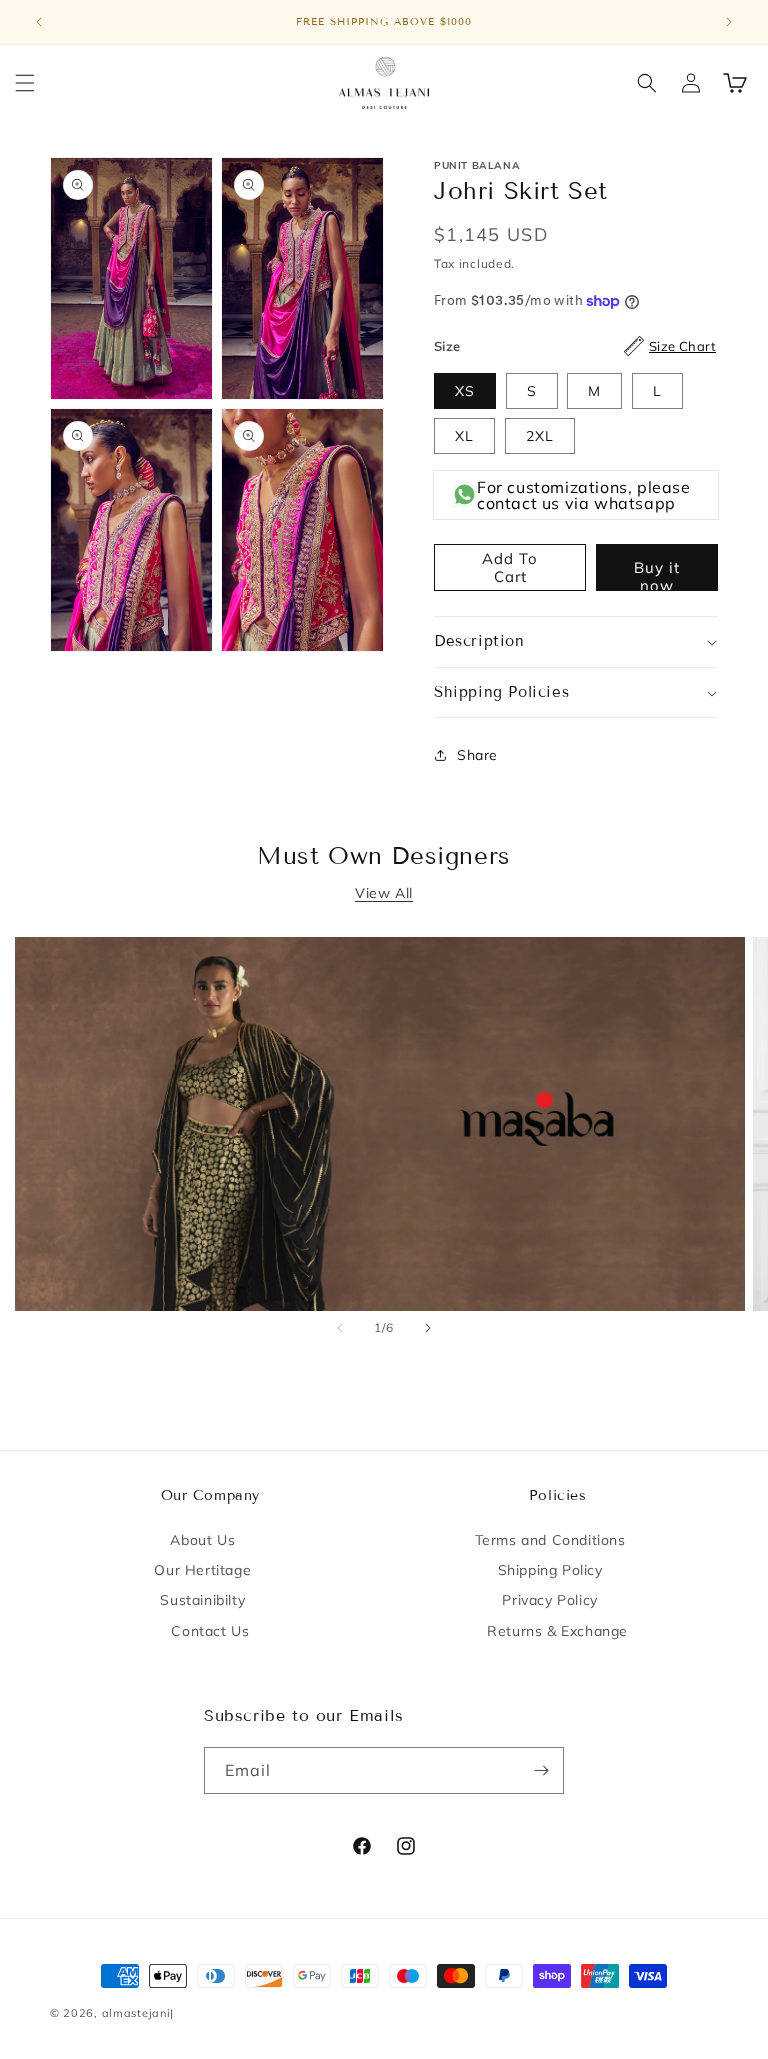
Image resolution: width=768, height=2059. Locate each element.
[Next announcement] (729, 22)
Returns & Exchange (557, 1631)
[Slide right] (428, 1328)
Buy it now (657, 574)
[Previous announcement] (39, 22)
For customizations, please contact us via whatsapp (584, 495)
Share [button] (477, 755)
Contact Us (210, 1631)
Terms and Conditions (550, 1540)
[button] (25, 83)
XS (465, 391)
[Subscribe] (541, 1770)
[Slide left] (340, 1328)
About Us (202, 1540)
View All (384, 893)
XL (464, 436)
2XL (540, 436)
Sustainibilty (202, 1600)
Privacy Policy (549, 1600)
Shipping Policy (550, 1570)
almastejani (136, 2013)
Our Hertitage (202, 1570)
